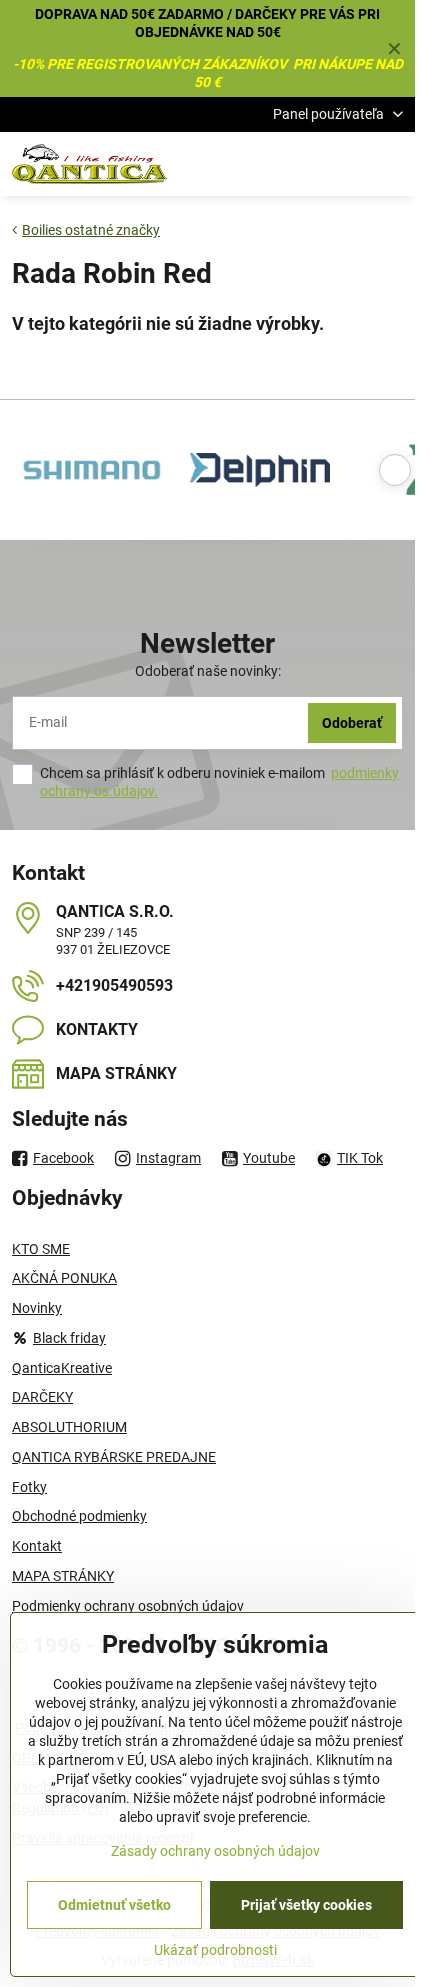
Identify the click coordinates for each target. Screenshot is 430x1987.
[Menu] (391, 164)
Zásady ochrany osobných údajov (215, 1851)
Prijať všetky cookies (306, 1905)
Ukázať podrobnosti (215, 1950)
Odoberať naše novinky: (208, 671)
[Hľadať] (295, 164)
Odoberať (352, 723)
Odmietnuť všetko (114, 1905)
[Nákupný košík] (343, 164)
